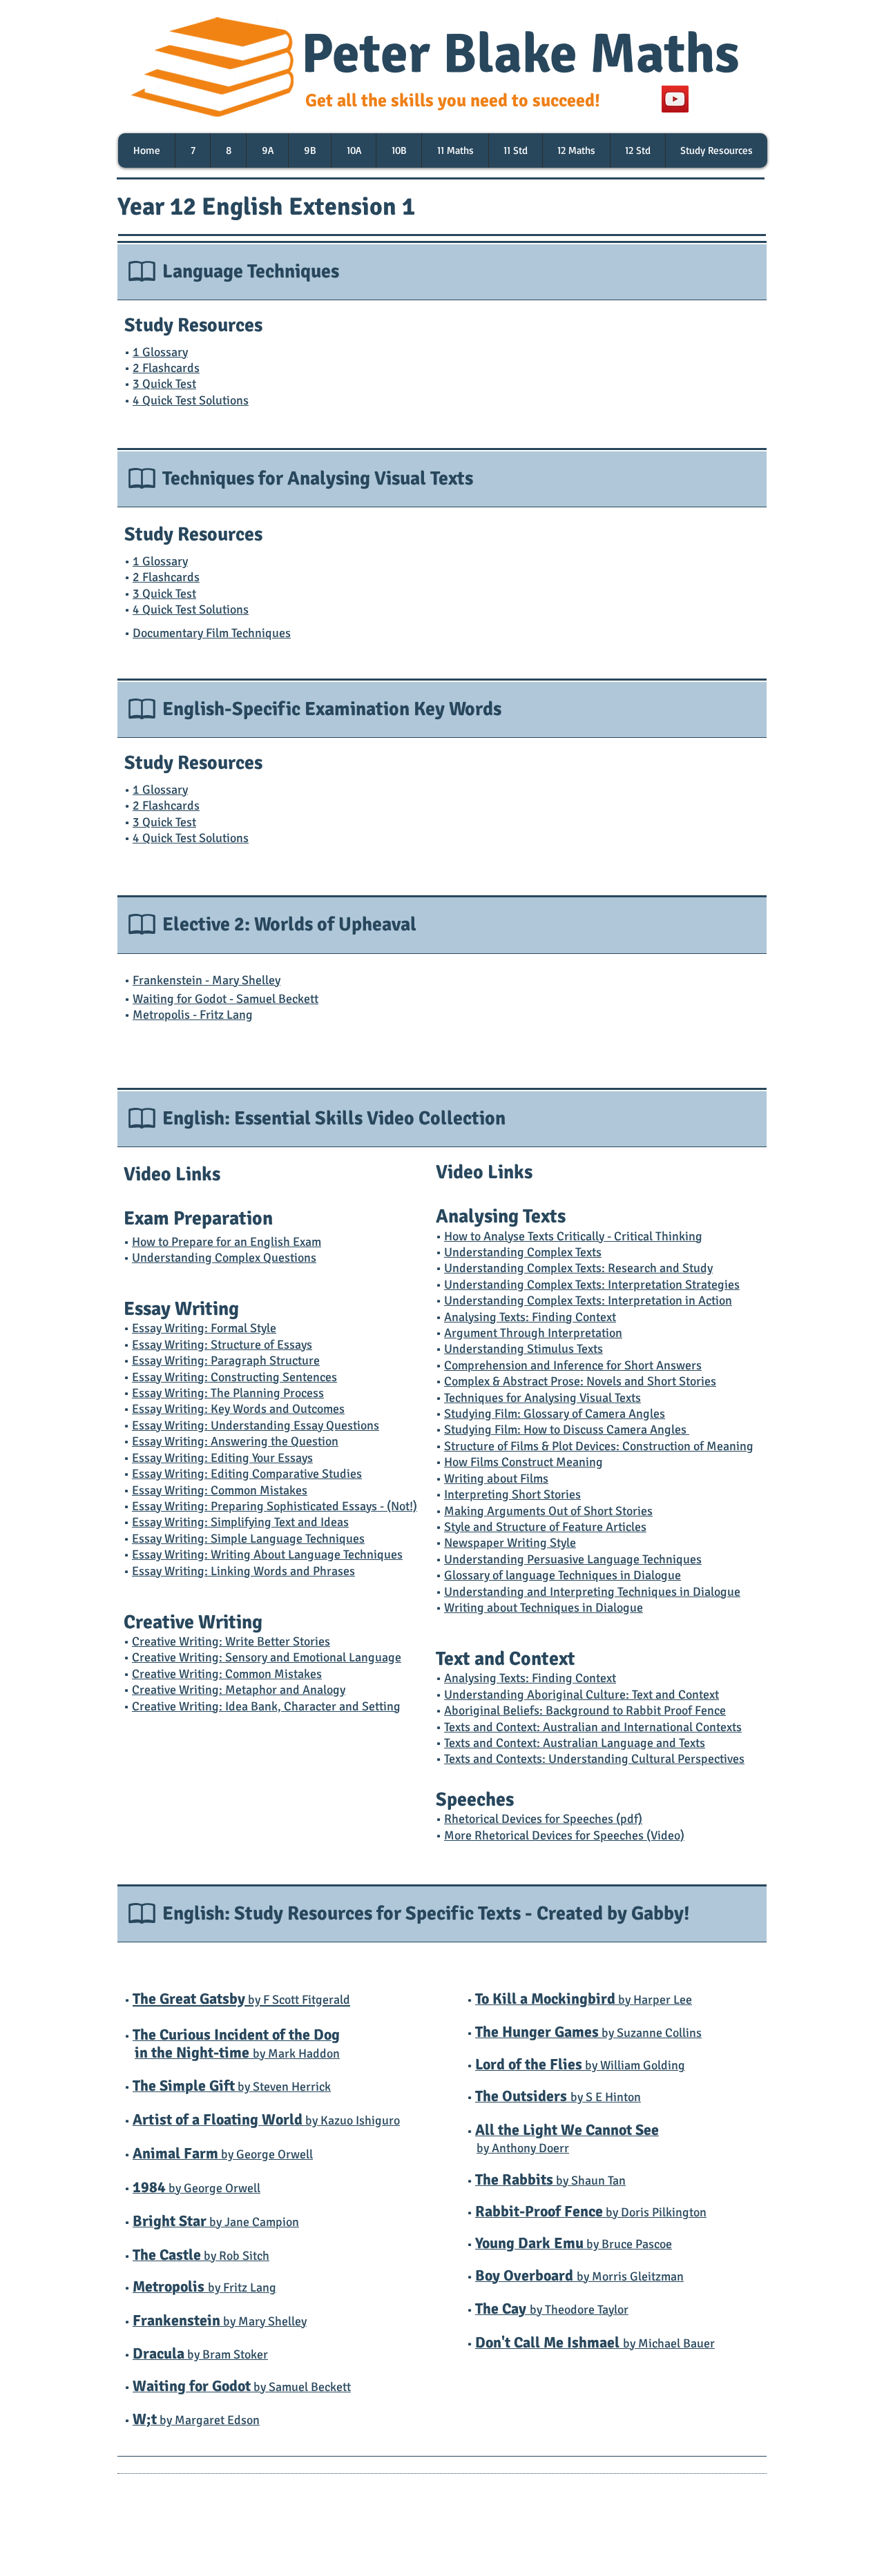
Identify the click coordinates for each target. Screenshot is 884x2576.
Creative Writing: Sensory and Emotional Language (267, 1657)
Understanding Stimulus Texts (523, 1349)
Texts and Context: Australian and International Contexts (593, 1727)
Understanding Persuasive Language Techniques (573, 1559)
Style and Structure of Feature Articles (545, 1527)
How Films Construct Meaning (523, 1462)
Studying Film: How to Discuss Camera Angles (567, 1430)
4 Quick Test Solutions (191, 400)
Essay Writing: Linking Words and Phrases (243, 1571)
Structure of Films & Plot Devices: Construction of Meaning (599, 1446)
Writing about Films (496, 1479)
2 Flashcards (166, 368)
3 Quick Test (164, 384)
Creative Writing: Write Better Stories (231, 1641)
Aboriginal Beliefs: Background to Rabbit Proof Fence (585, 1710)
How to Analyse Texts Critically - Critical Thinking (573, 1236)
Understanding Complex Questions (224, 1258)
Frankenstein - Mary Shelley (206, 980)
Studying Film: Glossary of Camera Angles (555, 1414)
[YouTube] (675, 99)
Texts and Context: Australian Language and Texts (575, 1743)
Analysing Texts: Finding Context (530, 1678)
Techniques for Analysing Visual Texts (542, 1398)
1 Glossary (160, 352)
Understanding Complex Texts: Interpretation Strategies (592, 1285)
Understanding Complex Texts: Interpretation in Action (588, 1300)
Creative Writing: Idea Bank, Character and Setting (266, 1706)
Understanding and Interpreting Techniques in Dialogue (592, 1592)
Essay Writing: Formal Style (204, 1328)
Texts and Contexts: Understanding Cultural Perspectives (594, 1759)
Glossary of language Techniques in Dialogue (563, 1575)
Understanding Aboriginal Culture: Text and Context (582, 1695)
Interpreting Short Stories (512, 1494)
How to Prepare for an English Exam (227, 1242)
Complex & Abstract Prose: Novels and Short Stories (580, 1381)
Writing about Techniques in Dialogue (544, 1608)
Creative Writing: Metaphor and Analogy (239, 1690)
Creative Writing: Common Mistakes (227, 1674)
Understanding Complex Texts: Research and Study (578, 1268)
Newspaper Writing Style (510, 1543)
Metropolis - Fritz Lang (193, 1015)
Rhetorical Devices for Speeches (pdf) (543, 1819)
